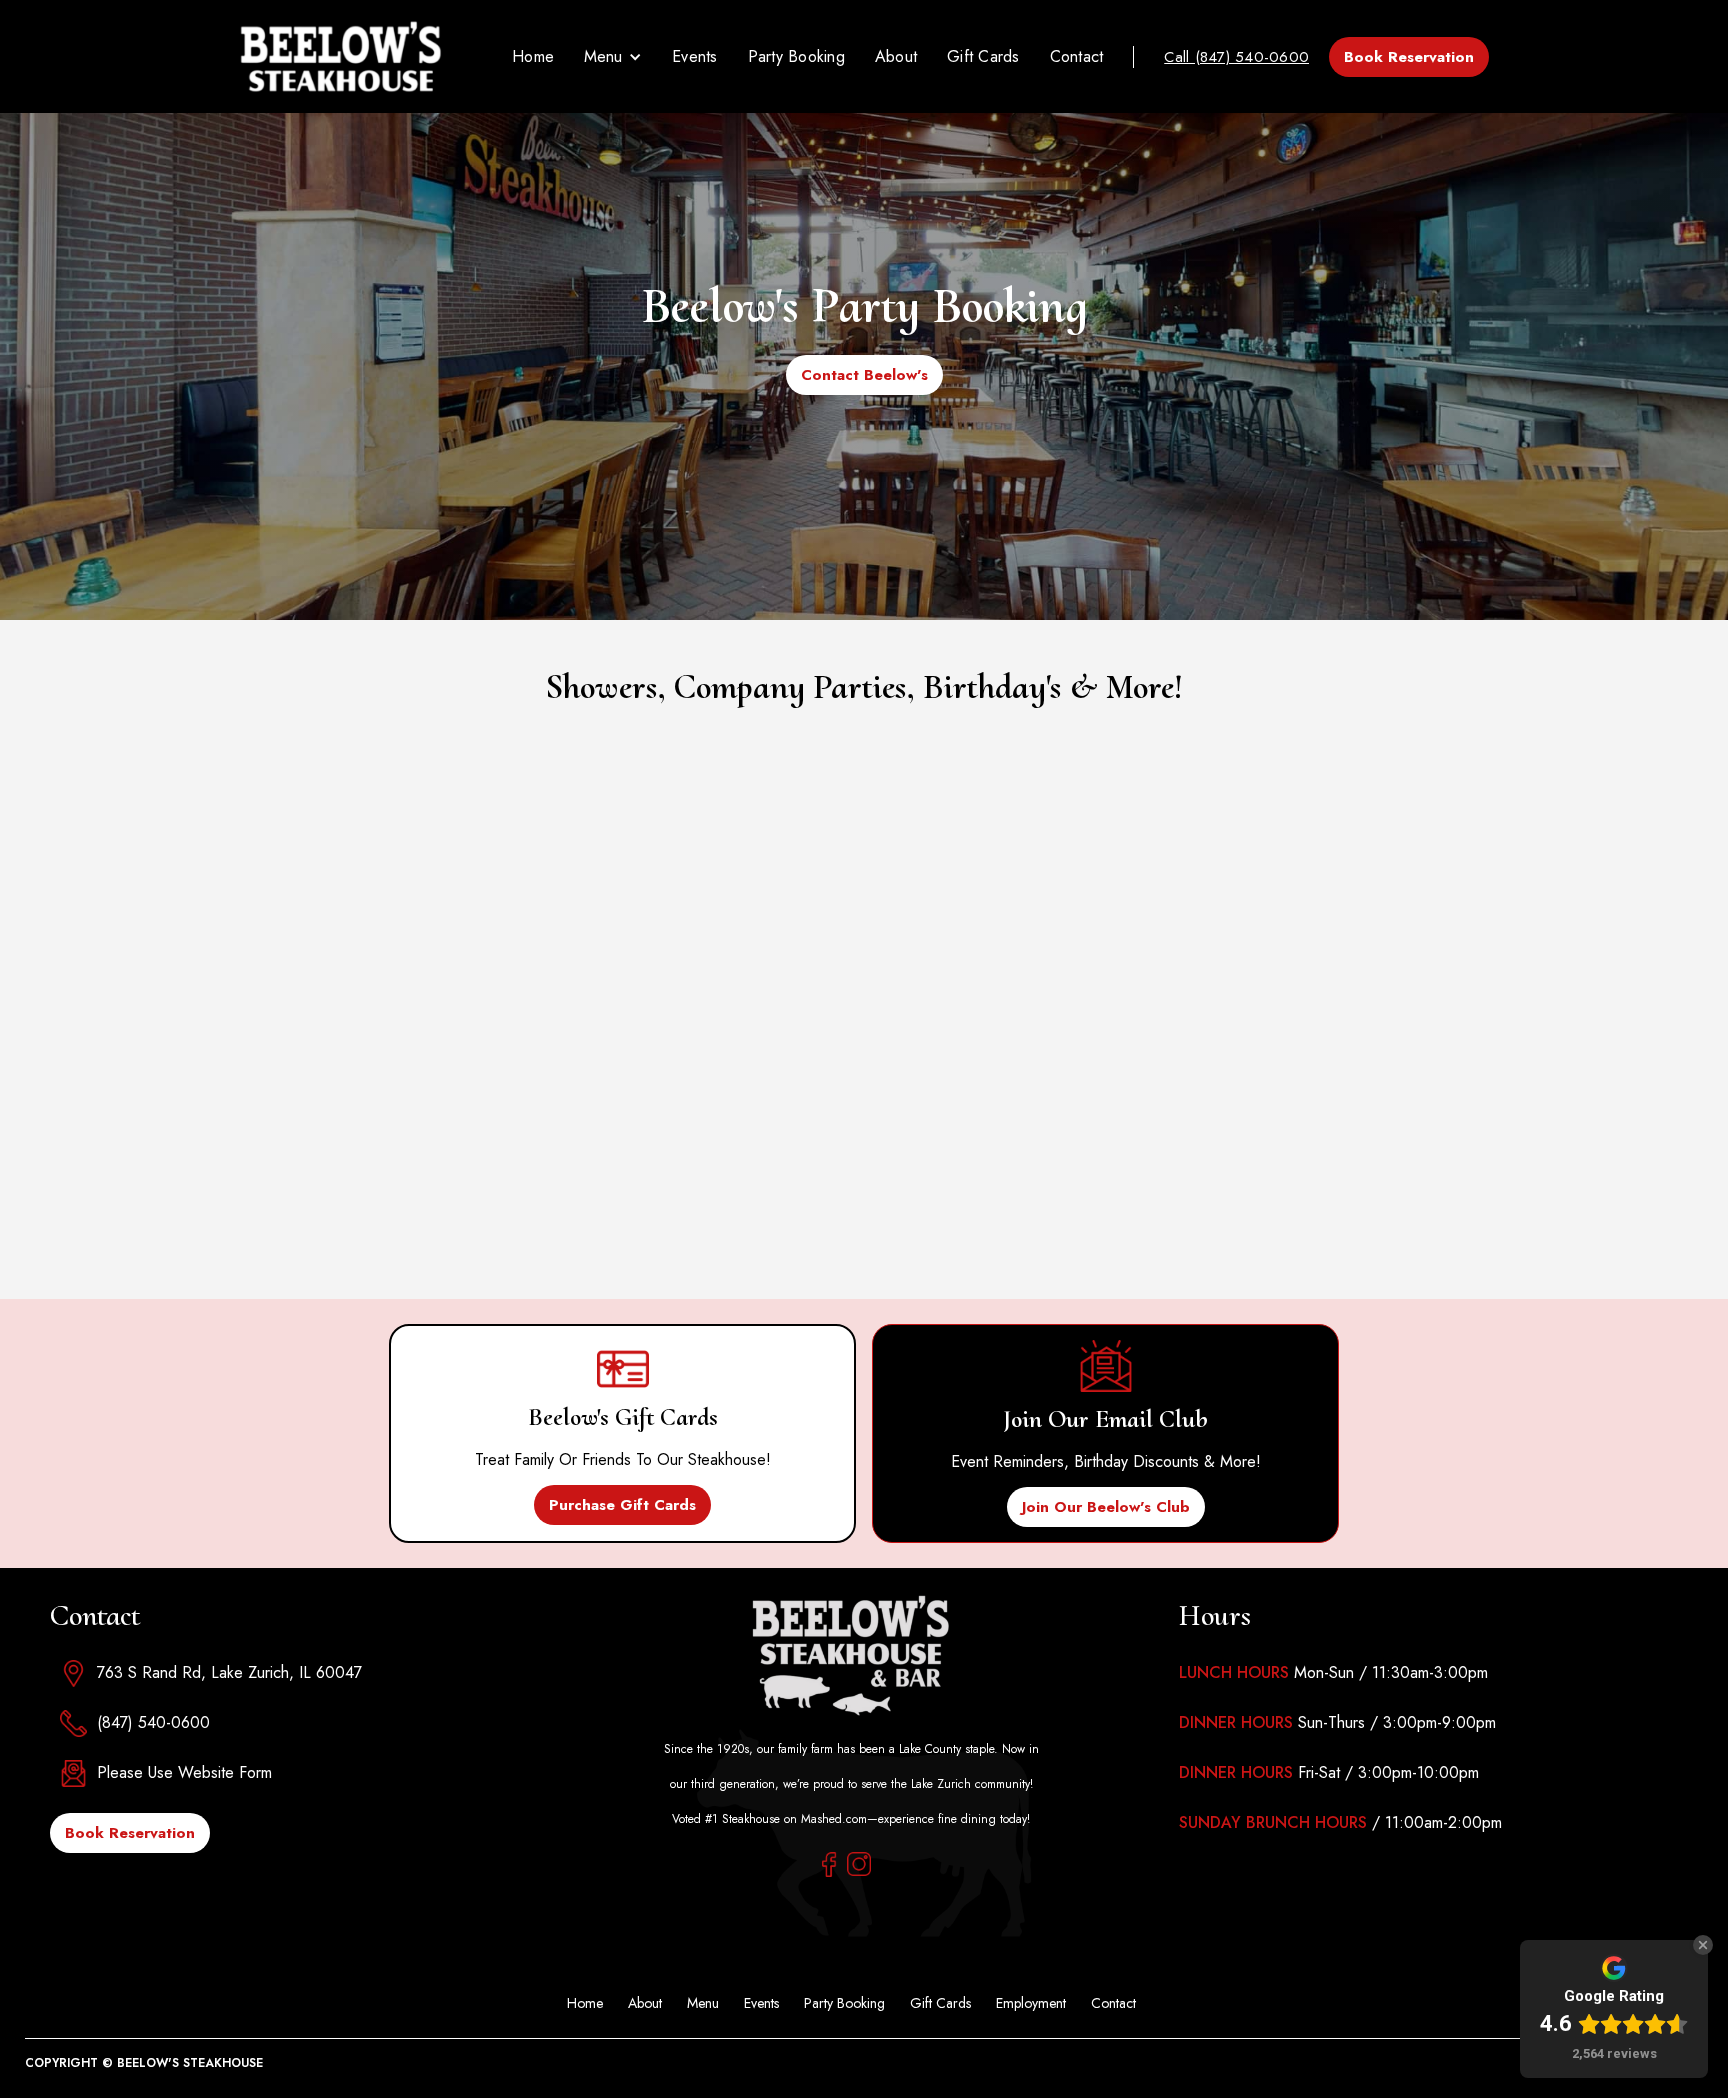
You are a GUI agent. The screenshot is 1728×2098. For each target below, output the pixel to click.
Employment (1031, 2003)
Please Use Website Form (184, 1772)
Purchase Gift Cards (622, 1505)
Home (533, 56)
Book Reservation (1409, 57)
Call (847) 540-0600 (1236, 57)
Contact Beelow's (864, 375)
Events (695, 56)
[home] (340, 56)
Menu (703, 2003)
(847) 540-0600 (153, 1722)
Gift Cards (983, 56)
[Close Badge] (1703, 1945)
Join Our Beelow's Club (1106, 1507)
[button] (613, 57)
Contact (1077, 56)
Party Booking (796, 56)
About (896, 56)
